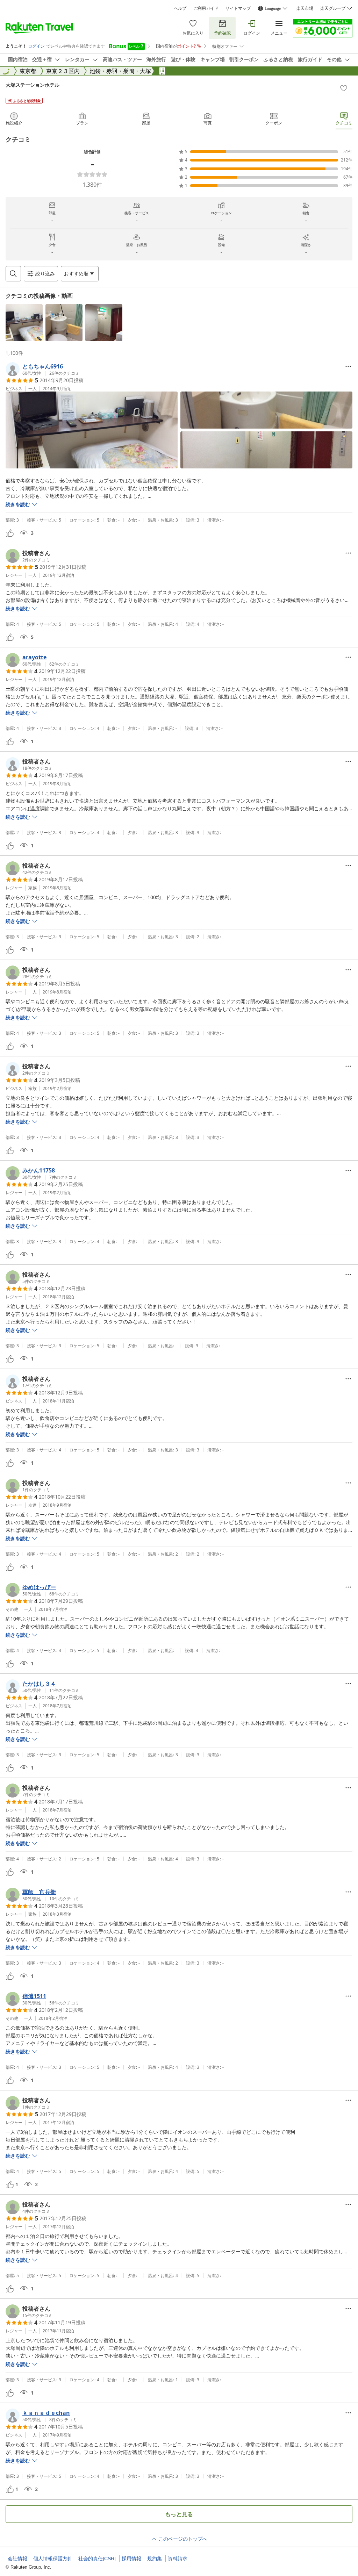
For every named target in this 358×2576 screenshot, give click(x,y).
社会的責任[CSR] (97, 2559)
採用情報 (131, 2559)
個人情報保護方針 (53, 2559)
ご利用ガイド (206, 8)
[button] (24, 323)
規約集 (155, 2559)
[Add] (344, 88)
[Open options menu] (348, 366)
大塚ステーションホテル (33, 85)
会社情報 (17, 2559)
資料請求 (178, 2559)
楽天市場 (305, 8)
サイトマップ (238, 8)
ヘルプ (180, 8)
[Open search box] (13, 274)
